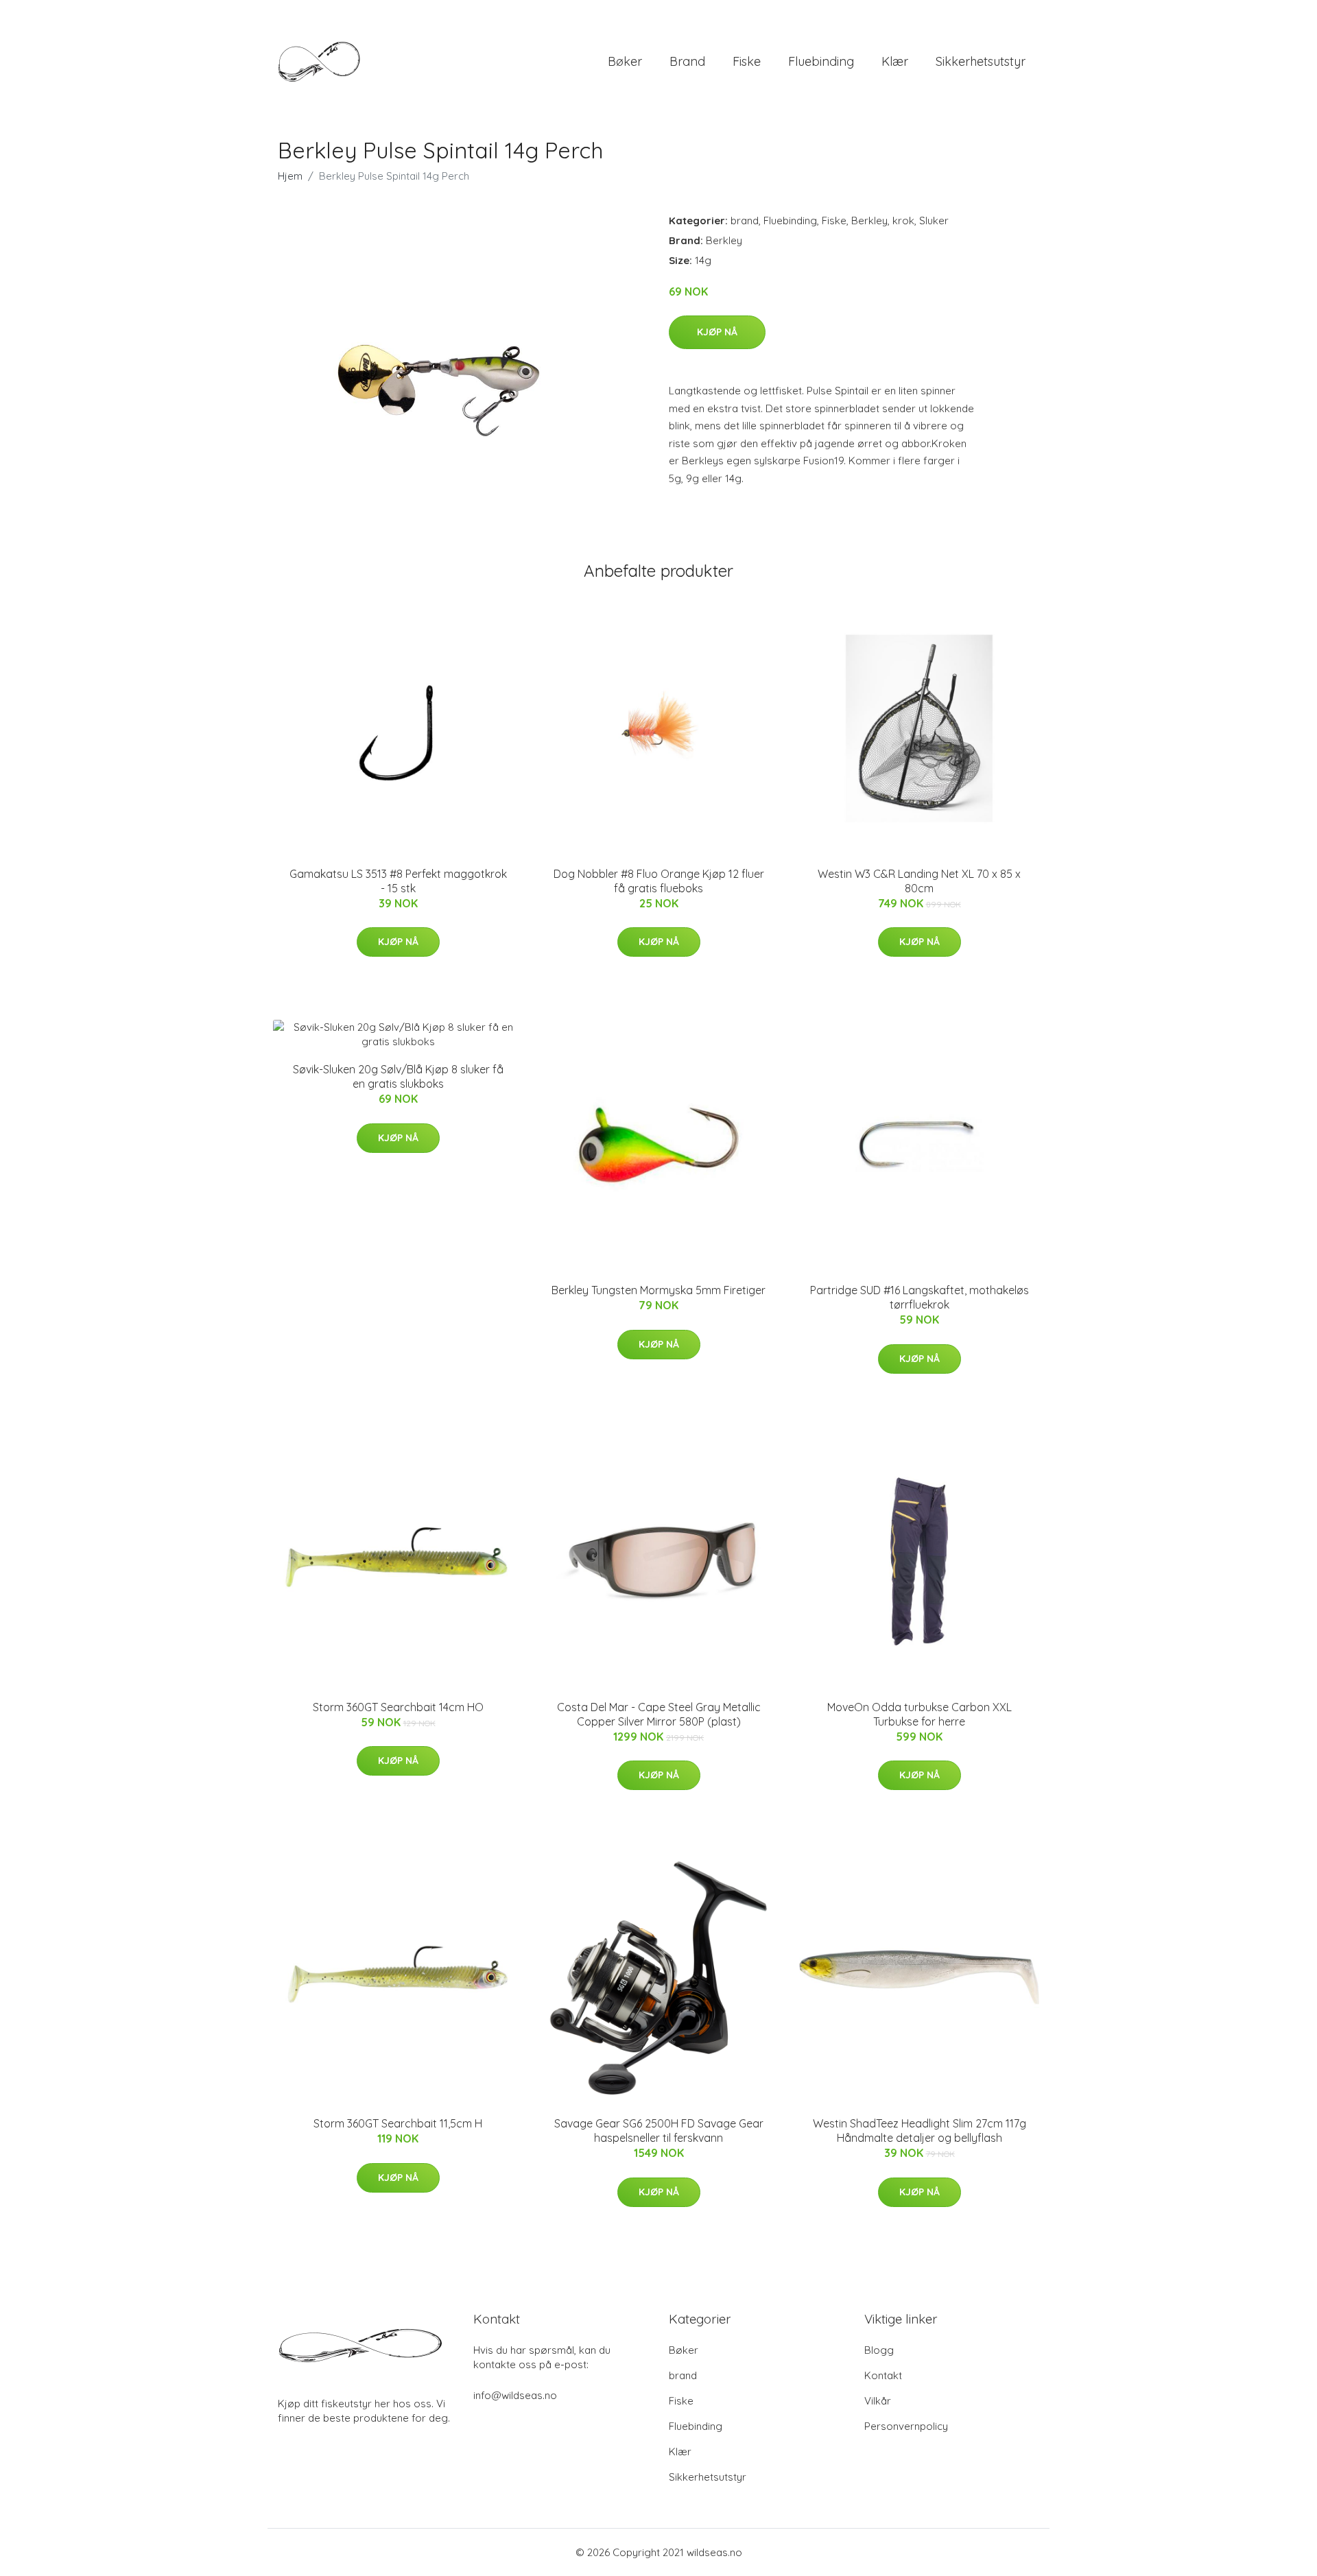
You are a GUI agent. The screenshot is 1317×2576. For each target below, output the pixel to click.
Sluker (934, 220)
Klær (895, 61)
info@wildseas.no (515, 2395)
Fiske (747, 61)
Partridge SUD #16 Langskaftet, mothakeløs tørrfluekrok (919, 1297)
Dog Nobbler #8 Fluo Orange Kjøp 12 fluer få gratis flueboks (659, 881)
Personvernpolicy (906, 2426)
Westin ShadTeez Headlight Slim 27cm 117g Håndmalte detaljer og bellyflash (919, 2131)
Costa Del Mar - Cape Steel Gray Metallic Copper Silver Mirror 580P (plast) (659, 1714)
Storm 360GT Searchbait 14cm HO (398, 1707)
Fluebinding (821, 61)
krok (903, 220)
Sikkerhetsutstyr (981, 61)
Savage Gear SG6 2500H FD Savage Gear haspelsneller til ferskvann (659, 2131)
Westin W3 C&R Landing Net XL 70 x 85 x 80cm (919, 881)
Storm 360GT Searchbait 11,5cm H (398, 2123)
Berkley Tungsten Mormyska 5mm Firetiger (658, 1290)
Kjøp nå (717, 332)
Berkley (869, 220)
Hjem (290, 176)
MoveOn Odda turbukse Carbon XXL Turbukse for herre (919, 1714)
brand (687, 61)
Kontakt (883, 2375)
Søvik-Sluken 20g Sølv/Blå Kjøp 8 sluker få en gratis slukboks (398, 1076)
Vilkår (878, 2401)
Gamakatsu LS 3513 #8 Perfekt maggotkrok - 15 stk (398, 881)
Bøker (625, 61)
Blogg (879, 2350)
